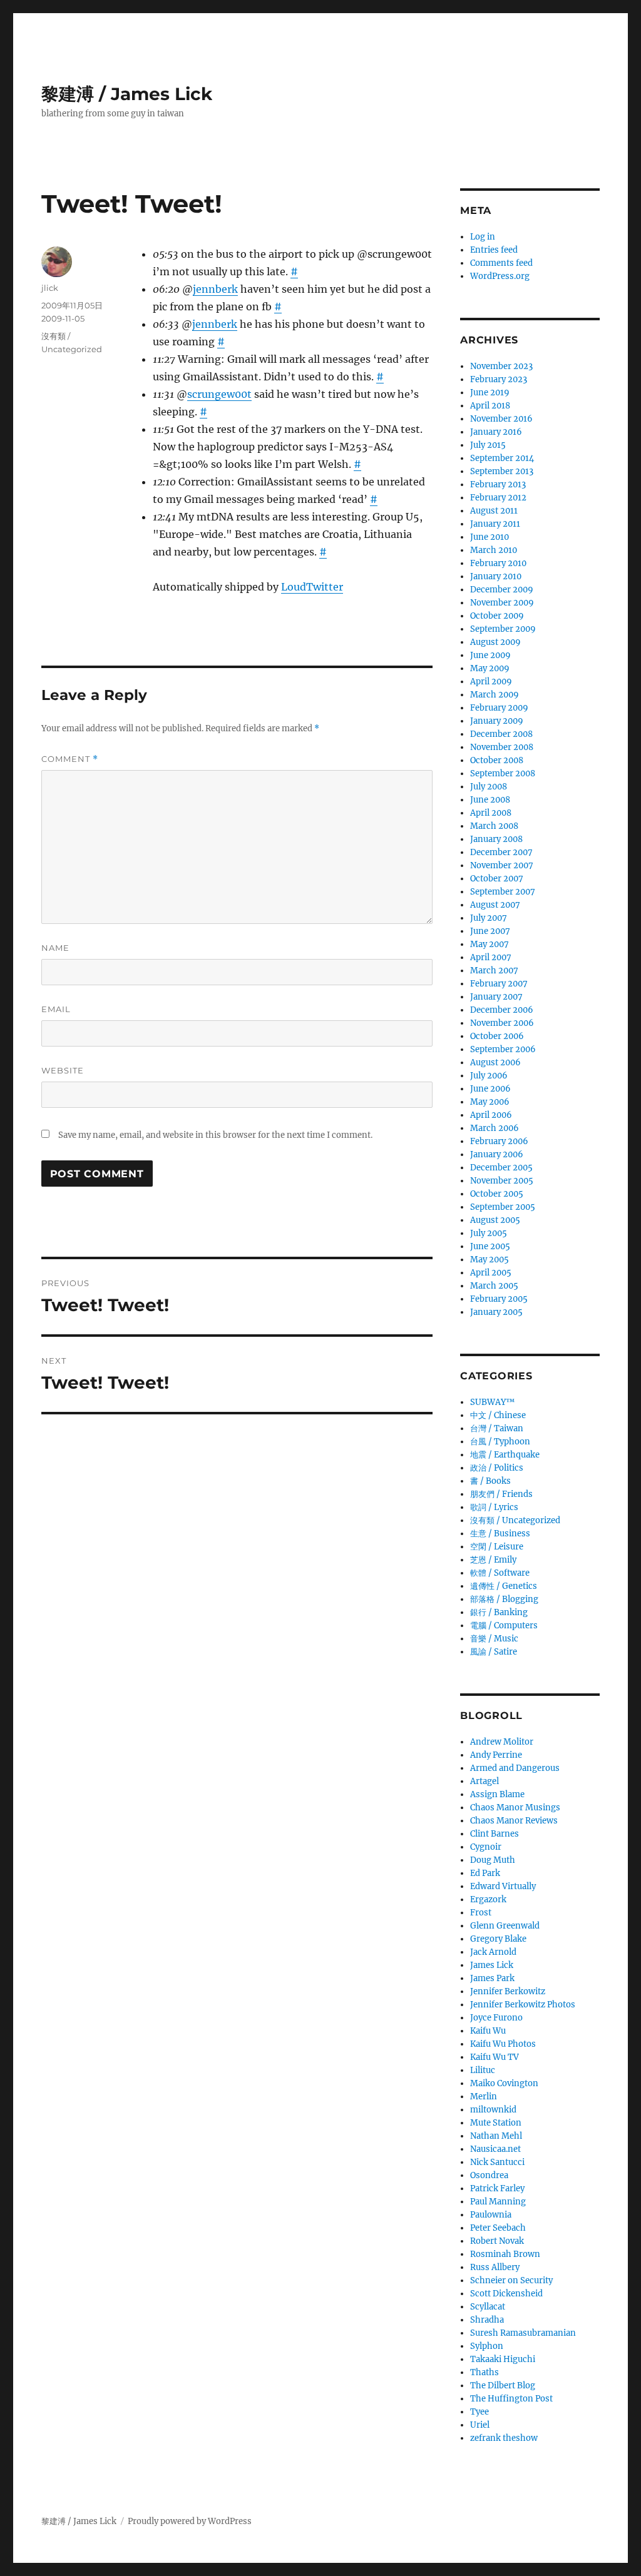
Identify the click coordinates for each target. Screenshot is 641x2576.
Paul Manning (498, 2202)
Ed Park (485, 1873)
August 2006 (495, 1062)
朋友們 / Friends (501, 1494)
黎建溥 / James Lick (127, 94)
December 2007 (501, 852)
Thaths (485, 2372)
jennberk (215, 289)
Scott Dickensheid (506, 2294)
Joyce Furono (496, 2018)
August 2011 (494, 511)
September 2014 (502, 458)
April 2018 (490, 406)
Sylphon (487, 2346)
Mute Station (496, 2123)
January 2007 (496, 997)
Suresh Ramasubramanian (523, 2333)
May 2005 (490, 1260)
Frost (481, 1913)
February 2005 (499, 1299)
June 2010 (490, 537)
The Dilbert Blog (503, 2386)
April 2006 (491, 1115)
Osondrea (489, 2175)
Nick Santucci (497, 2162)
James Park (492, 1978)
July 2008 (489, 787)
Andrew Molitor (502, 1742)
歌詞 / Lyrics (494, 1507)
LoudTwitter (312, 587)
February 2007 (499, 984)
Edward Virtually (503, 1886)
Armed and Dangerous (515, 1768)
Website (63, 1070)
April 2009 (491, 682)
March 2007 (494, 971)
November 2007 (502, 865)
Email (56, 1009)
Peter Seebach (498, 2228)
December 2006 (502, 1010)
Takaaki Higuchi (503, 2359)
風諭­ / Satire (494, 1652)
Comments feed (501, 263)
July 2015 (488, 445)
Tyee (479, 2412)
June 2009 (490, 655)
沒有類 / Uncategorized (515, 1520)
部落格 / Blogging (504, 1599)
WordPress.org (500, 276)
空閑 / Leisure (497, 1547)
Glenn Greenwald (505, 1926)
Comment (70, 759)
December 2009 (502, 590)
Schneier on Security (511, 2280)
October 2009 (497, 616)
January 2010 (496, 576)
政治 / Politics (497, 1468)
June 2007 (490, 931)
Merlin (484, 2097)
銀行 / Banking (499, 1612)
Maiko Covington (504, 2083)
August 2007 (495, 905)
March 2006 (495, 1128)
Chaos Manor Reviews (514, 1821)
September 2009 (503, 629)
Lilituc (483, 2070)
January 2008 (496, 839)
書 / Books (490, 1481)
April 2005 (491, 1273)
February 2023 (499, 379)
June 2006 (490, 1089)
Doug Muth (493, 1860)
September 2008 (503, 773)
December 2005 (501, 1168)
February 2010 (498, 563)
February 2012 (498, 498)
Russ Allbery (495, 2267)
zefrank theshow (504, 2438)
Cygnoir (486, 1847)
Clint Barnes (495, 1834)
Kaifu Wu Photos (503, 2044)
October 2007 (497, 879)
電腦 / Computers (504, 1625)
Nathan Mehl (496, 2136)
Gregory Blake (498, 1939)
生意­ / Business (500, 1534)
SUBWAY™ (492, 1402)
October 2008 (497, 760)
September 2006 (503, 1049)
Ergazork (488, 1899)
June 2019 (490, 393)
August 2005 (495, 1220)
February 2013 (498, 484)
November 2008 (502, 747)
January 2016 (496, 432)
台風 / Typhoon (500, 1442)
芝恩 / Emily (493, 1560)
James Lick (492, 1965)
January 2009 (497, 721)
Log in (483, 237)
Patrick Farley (497, 2188)
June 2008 (490, 800)
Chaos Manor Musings (515, 1808)
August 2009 (495, 642)
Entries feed (494, 250)
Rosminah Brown (505, 2254)
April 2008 (491, 813)
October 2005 (497, 1194)
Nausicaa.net (495, 2149)
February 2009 (499, 708)
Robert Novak (497, 2241)
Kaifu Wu (488, 2031)
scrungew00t (219, 394)
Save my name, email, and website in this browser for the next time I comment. (215, 1135)
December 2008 (501, 734)
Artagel (485, 1781)
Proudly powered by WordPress (190, 2521)
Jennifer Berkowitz (508, 1991)
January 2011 (495, 524)
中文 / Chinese (498, 1415)
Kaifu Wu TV (495, 2057)
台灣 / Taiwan (497, 1428)
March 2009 (495, 695)
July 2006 (489, 1076)
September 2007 (503, 892)
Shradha (487, 2320)
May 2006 (490, 1102)
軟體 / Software (500, 1573)
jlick (50, 288)
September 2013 (502, 471)
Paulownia (491, 2215)
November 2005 (502, 1181)
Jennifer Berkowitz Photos (523, 2005)
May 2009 (490, 668)
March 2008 (494, 826)
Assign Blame (497, 1794)
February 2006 (499, 1141)
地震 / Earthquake (505, 1455)
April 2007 (491, 957)
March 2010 (494, 550)
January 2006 (497, 1154)
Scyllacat (488, 2307)
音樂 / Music (494, 1639)
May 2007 (490, 944)
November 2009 (502, 603)
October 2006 (497, 1036)
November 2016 (501, 419)
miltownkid (493, 2110)
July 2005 (489, 1233)
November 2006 (502, 1023)
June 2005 (490, 1246)
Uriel (480, 2425)
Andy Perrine (496, 1755)
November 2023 (501, 366)
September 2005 (503, 1207)
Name (55, 948)
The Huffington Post (511, 2399)
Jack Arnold (493, 1952)
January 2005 (496, 1312)
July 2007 (489, 918)
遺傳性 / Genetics (504, 1586)
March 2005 (494, 1286)
